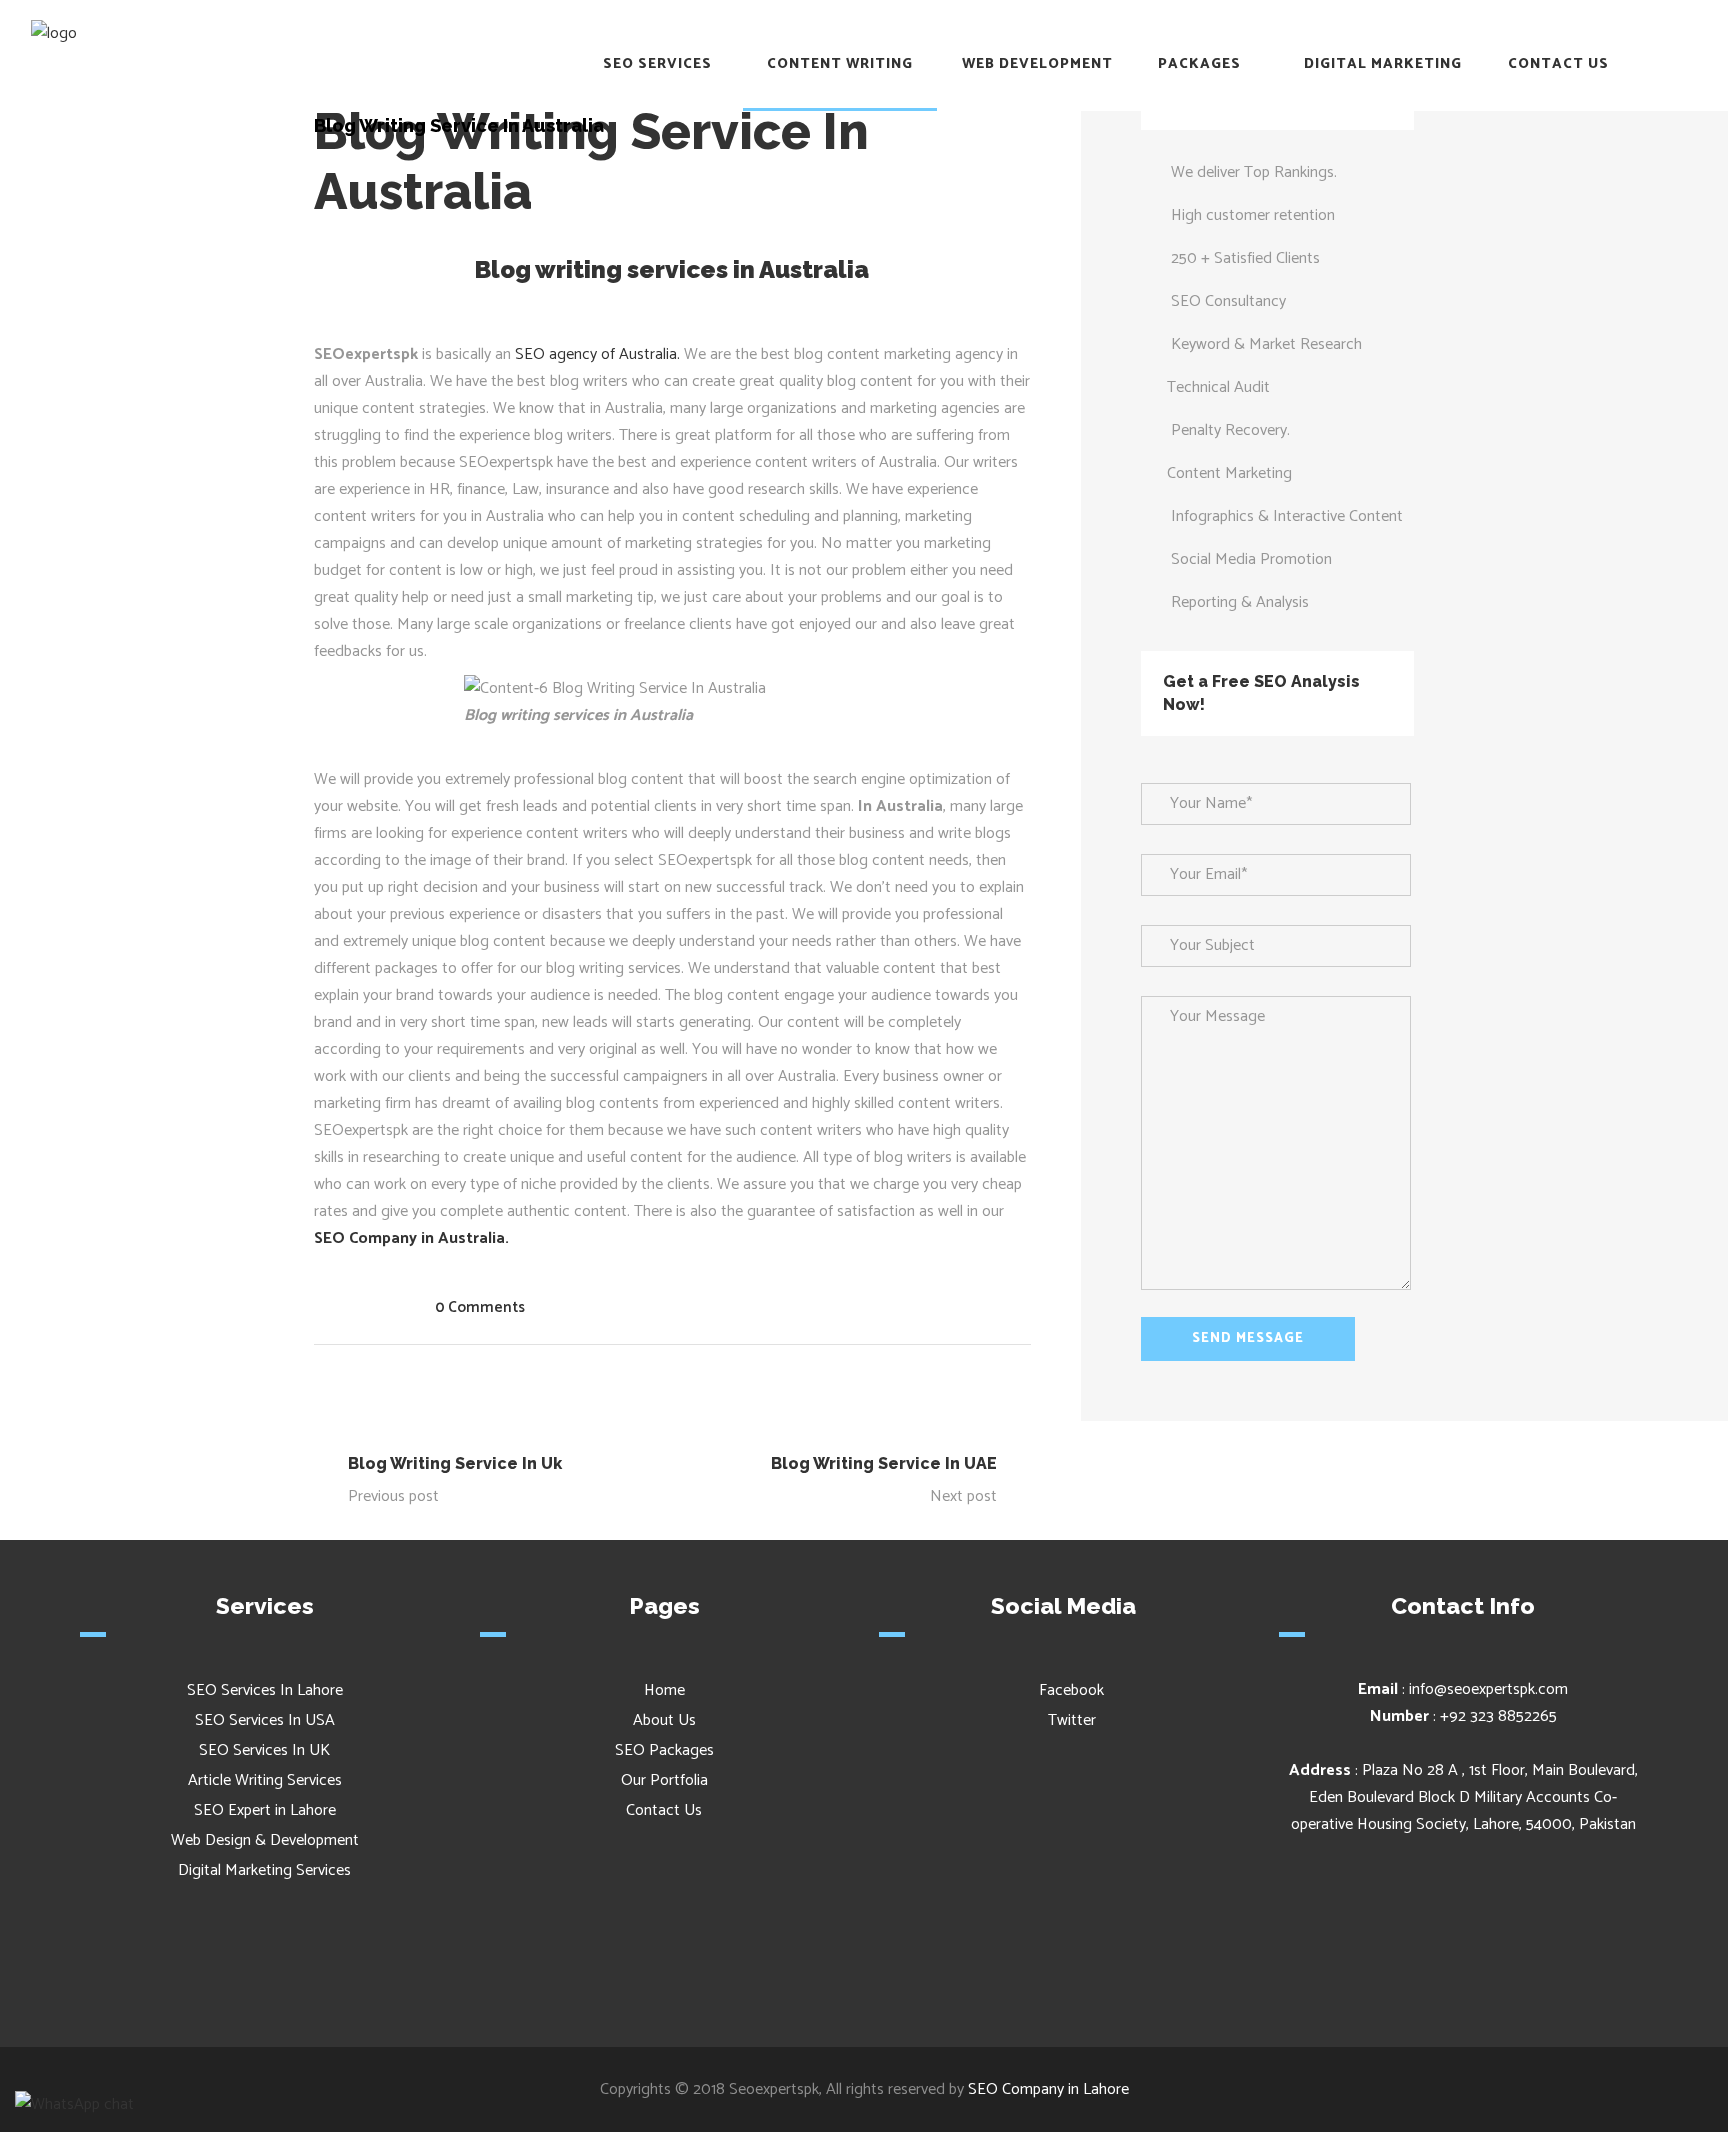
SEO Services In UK (264, 1750)
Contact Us (664, 1810)
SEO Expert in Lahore (265, 1810)
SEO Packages (664, 1750)
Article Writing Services (265, 1780)
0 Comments (480, 1307)
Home (664, 1690)
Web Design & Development (265, 1840)
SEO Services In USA (265, 1720)
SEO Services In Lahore (265, 1690)
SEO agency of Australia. (595, 354)
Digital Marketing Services (264, 1870)
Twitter (1070, 1720)
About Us (664, 1720)
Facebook (1069, 1690)
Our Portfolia (664, 1780)
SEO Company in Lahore (1048, 2089)
